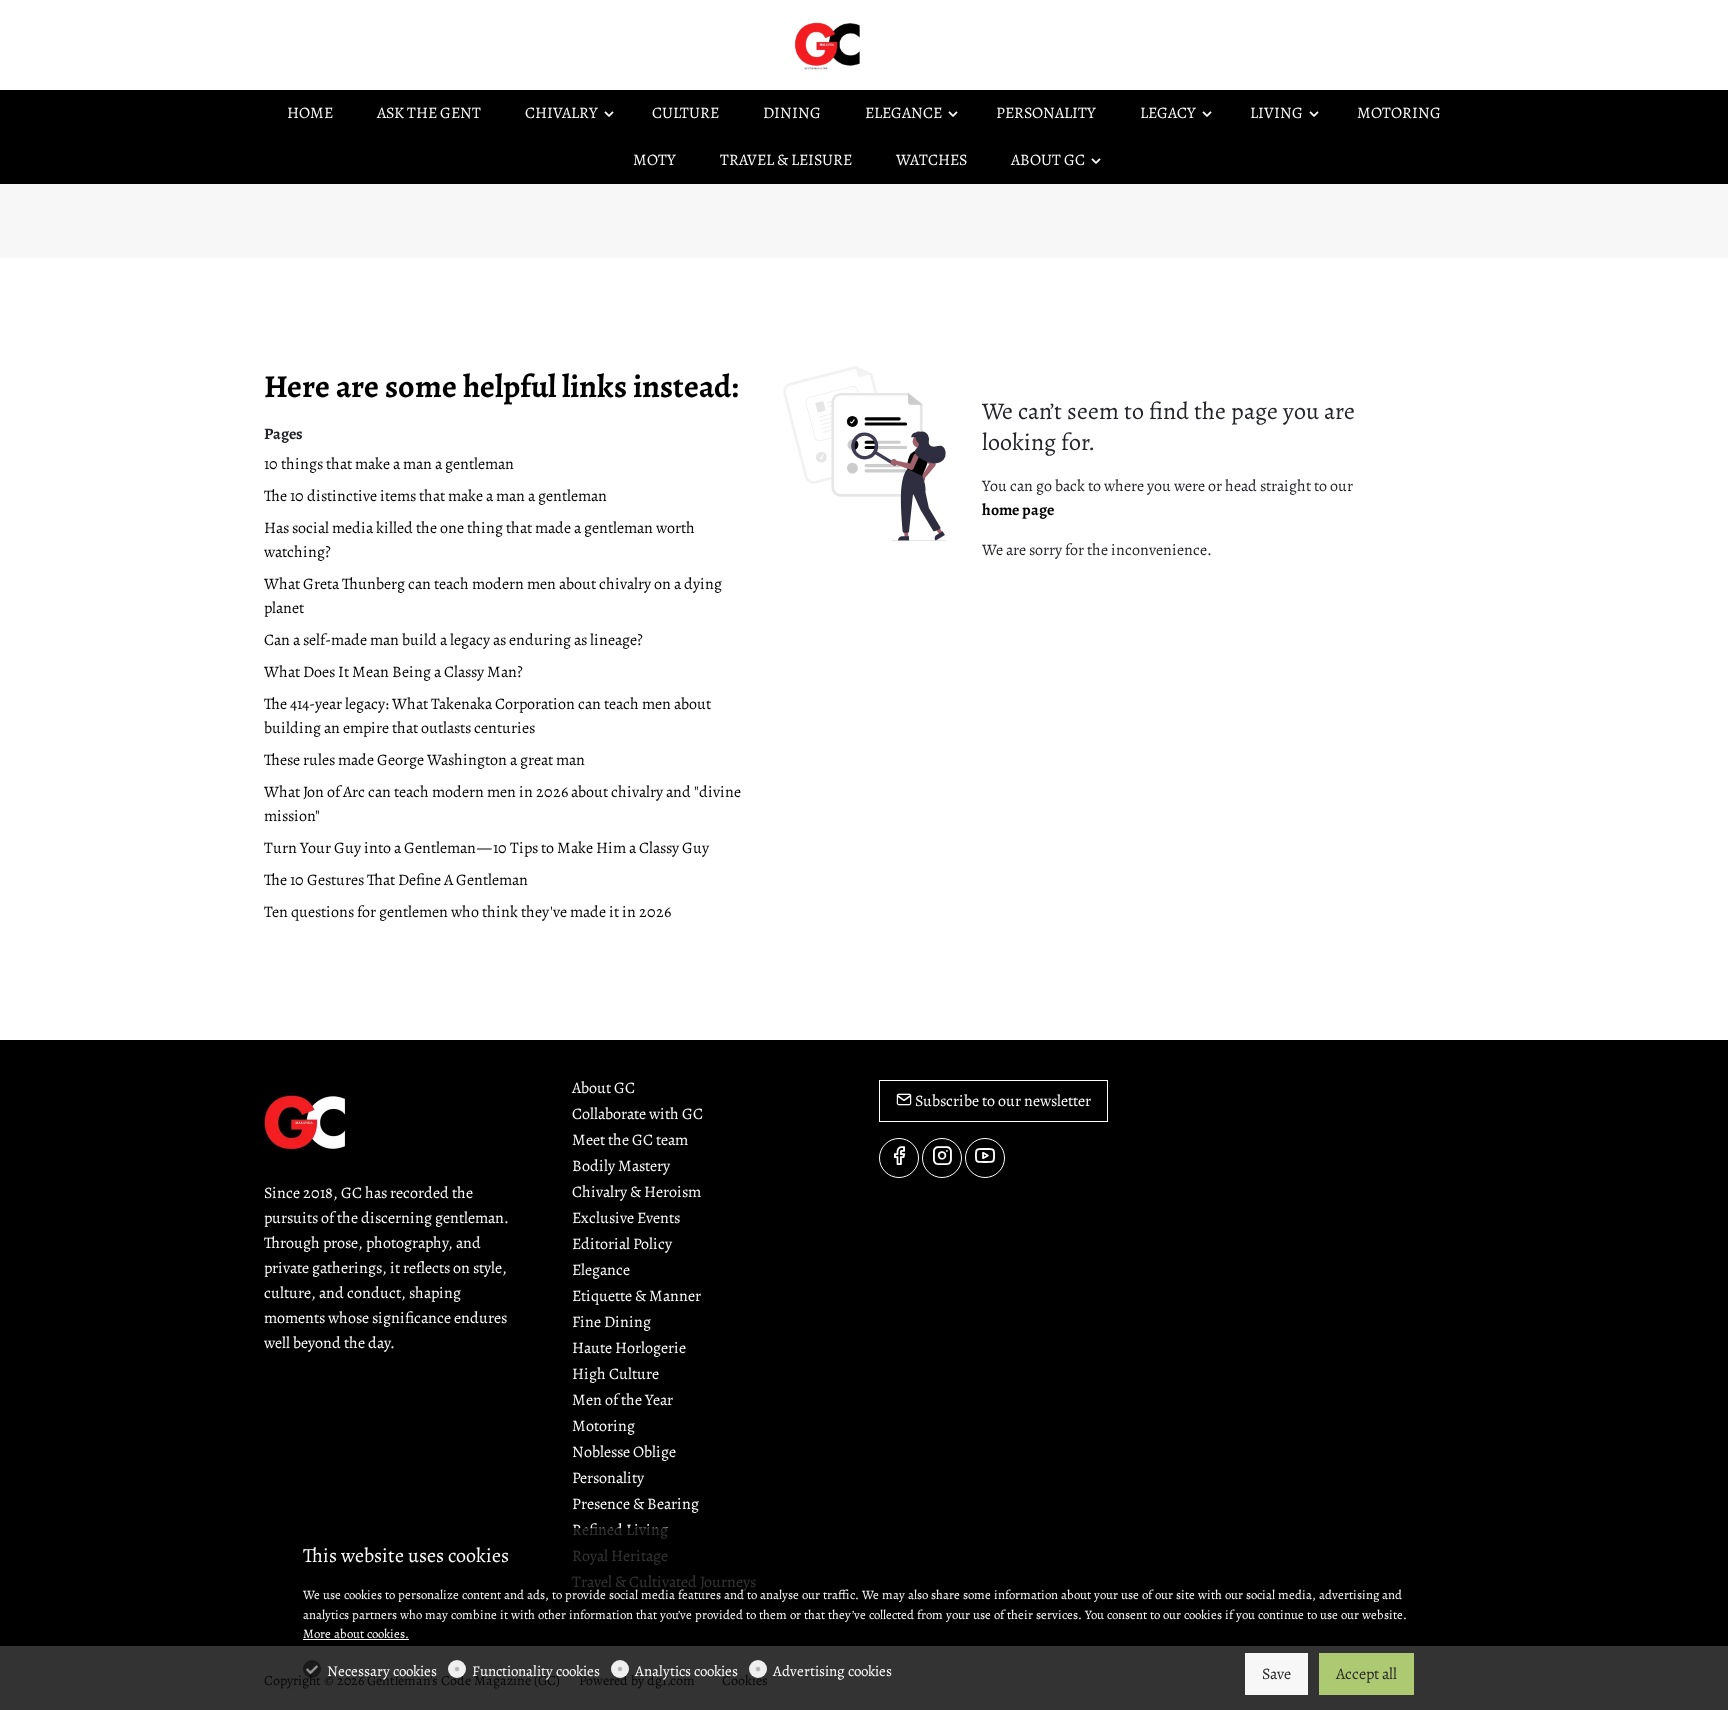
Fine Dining (611, 1322)
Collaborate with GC (637, 1114)
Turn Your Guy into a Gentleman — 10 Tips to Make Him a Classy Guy (486, 848)
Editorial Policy (622, 1244)
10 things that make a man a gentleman (389, 464)
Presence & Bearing (635, 1504)
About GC (603, 1088)
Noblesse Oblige (624, 1452)
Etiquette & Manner (636, 1296)
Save (1276, 1674)
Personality (608, 1478)
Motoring (603, 1426)
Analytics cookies (686, 1671)
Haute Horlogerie (629, 1348)
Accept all (1366, 1674)
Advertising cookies (832, 1671)
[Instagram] (942, 1158)
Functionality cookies (536, 1671)
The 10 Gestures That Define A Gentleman (396, 880)
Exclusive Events (626, 1218)
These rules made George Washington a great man (424, 760)
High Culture (615, 1374)
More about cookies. (356, 1633)
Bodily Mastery (621, 1166)
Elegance (601, 1270)
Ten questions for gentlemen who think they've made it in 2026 (467, 912)
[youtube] (985, 1158)
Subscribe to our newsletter (1001, 1101)
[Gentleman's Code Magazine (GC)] (874, 44)
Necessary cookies (382, 1671)
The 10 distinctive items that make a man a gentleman (435, 496)
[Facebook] (899, 1158)
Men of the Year (622, 1400)
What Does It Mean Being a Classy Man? (393, 672)
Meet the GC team (630, 1140)
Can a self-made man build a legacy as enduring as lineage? (453, 640)
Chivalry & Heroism (636, 1192)
